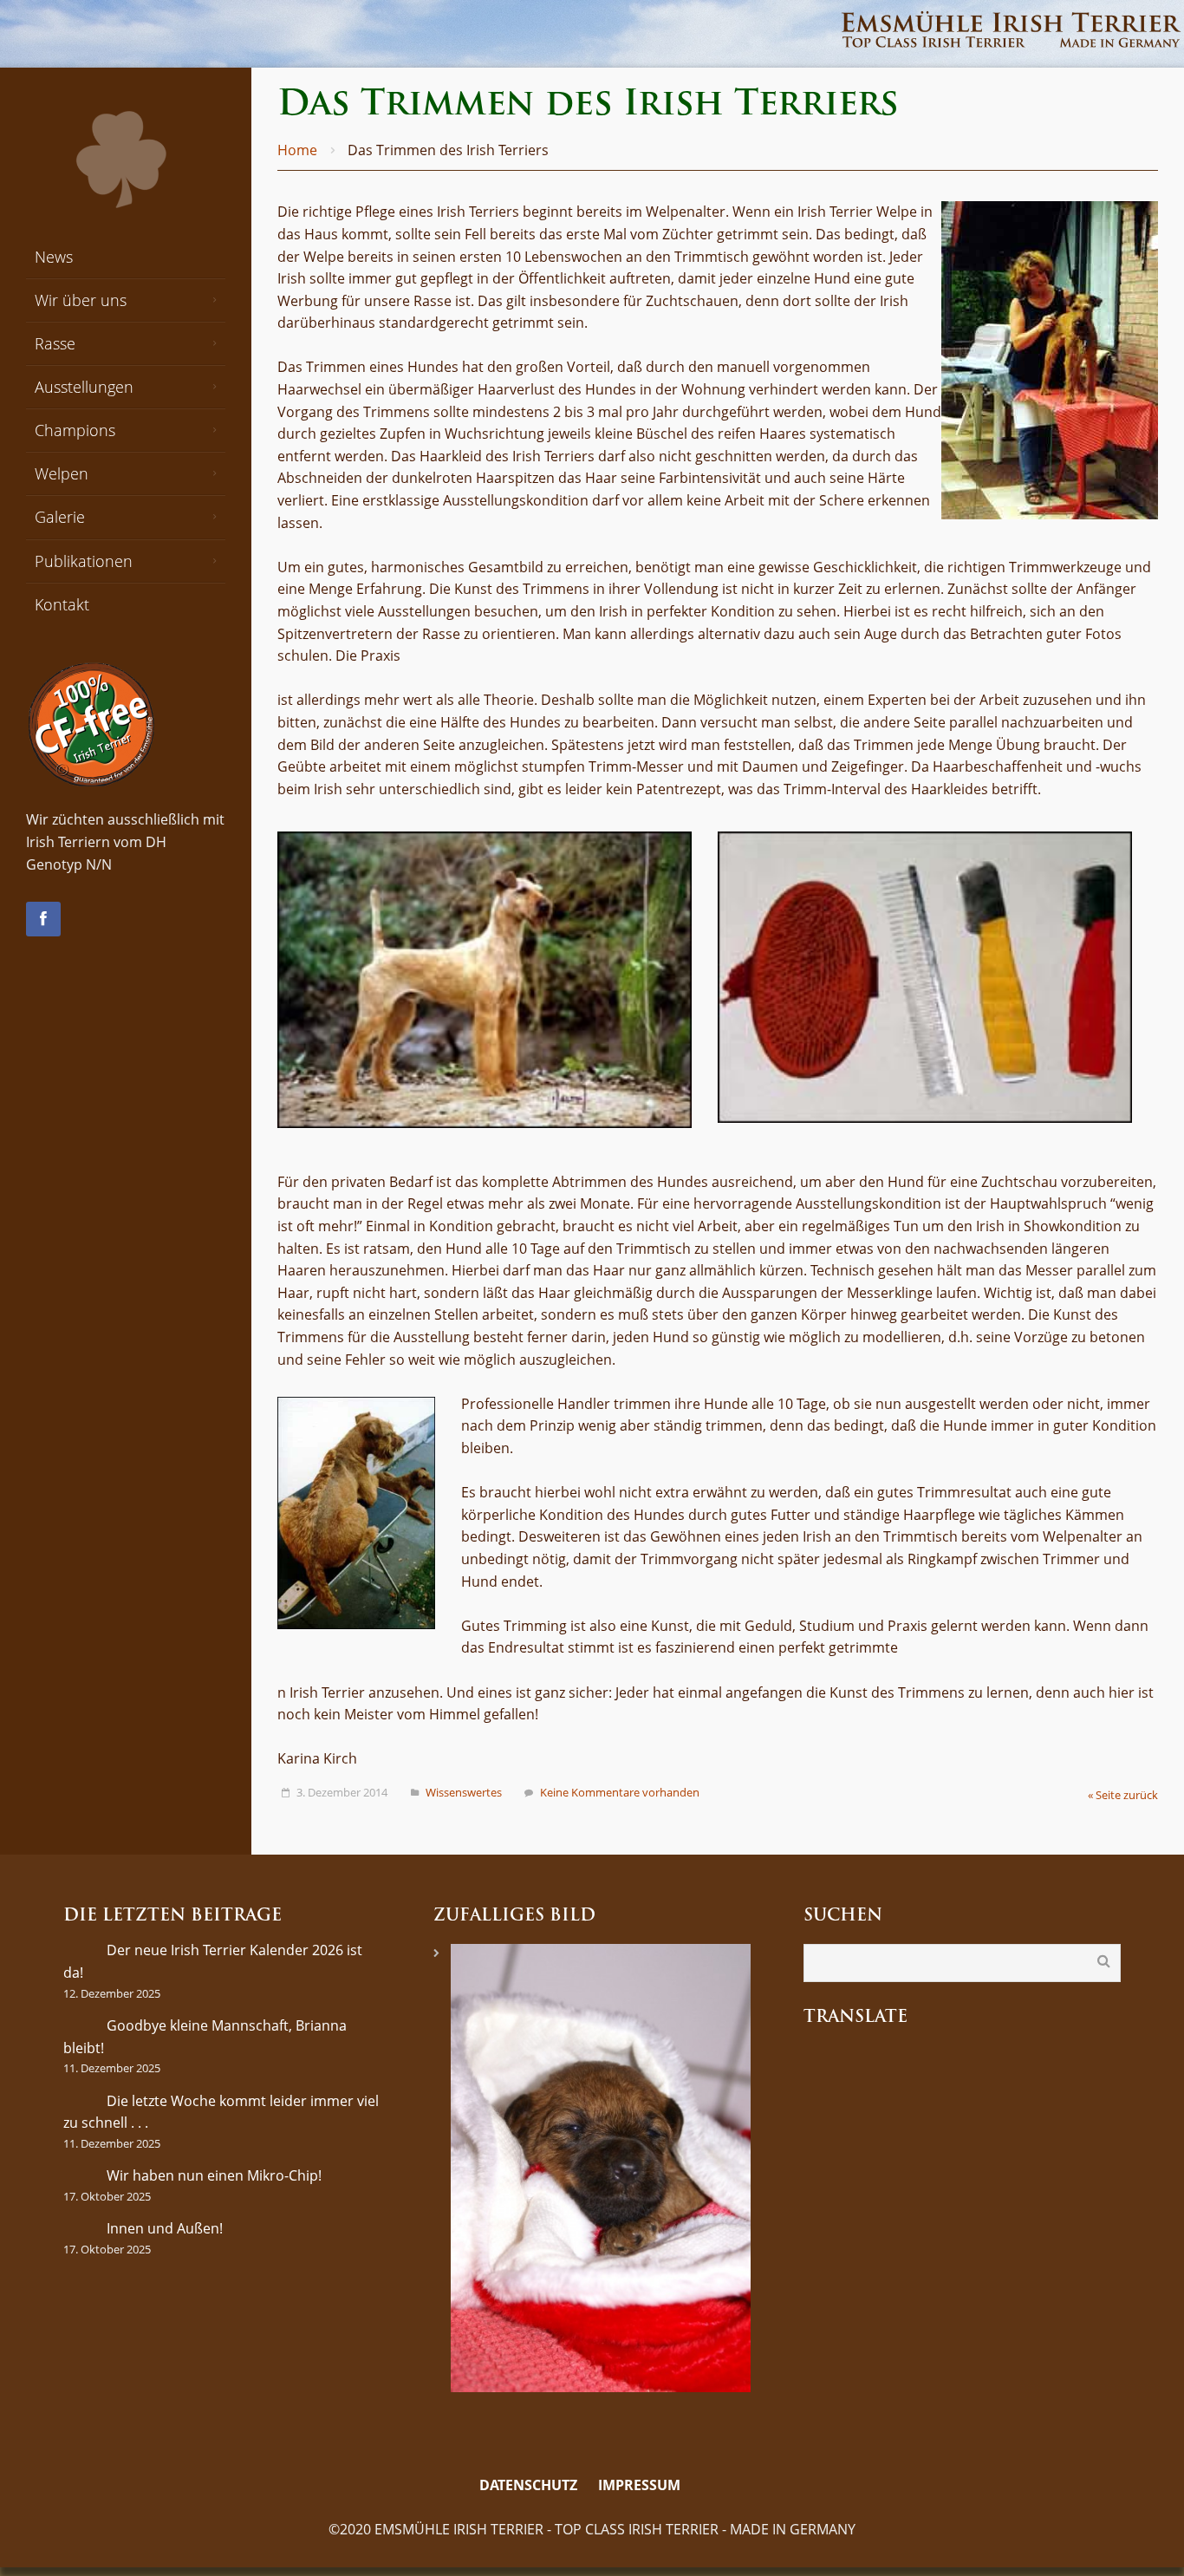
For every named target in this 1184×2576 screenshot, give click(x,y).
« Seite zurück (1123, 1795)
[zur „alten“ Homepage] (703, 2486)
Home (297, 150)
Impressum (639, 2485)
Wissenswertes (464, 1792)
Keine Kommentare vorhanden (620, 1792)
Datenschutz (528, 2485)
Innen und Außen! (165, 2228)
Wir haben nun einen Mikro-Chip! (214, 2175)
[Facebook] (43, 919)
